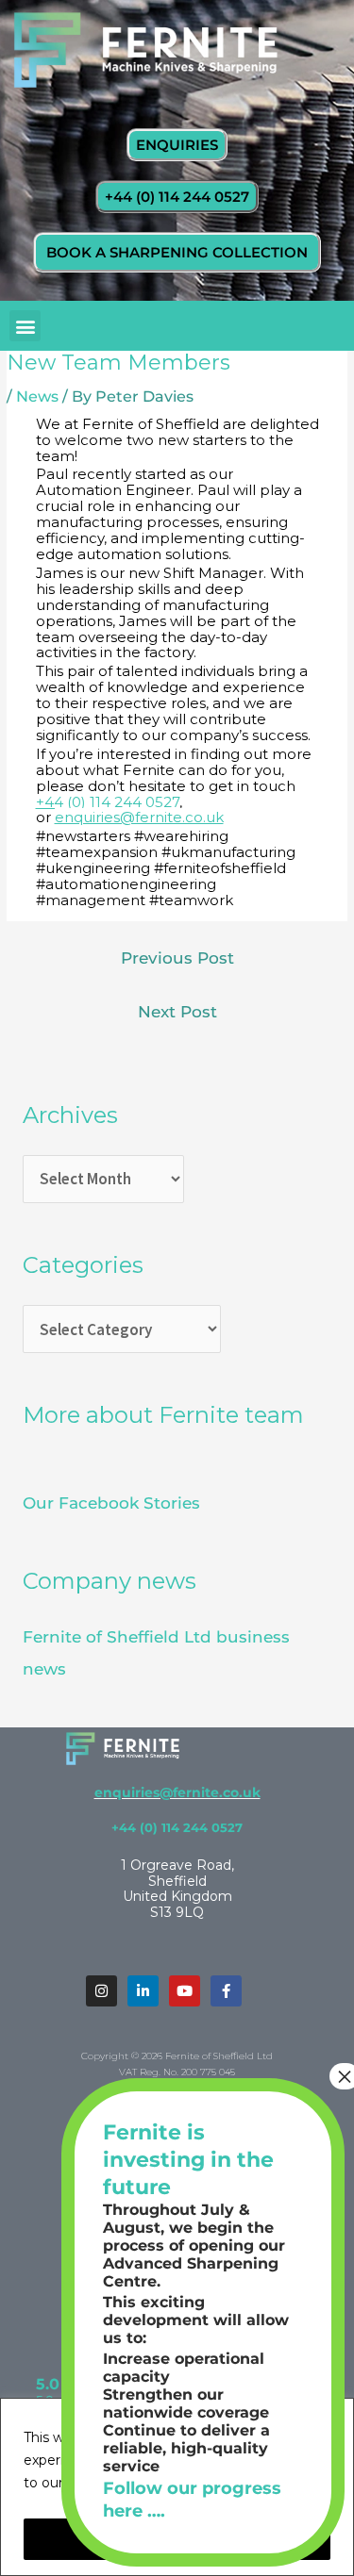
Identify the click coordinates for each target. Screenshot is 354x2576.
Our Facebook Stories (111, 1503)
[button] (25, 326)
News (37, 396)
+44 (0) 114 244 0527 (108, 802)
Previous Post (177, 958)
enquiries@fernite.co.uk (139, 817)
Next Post (177, 1012)
